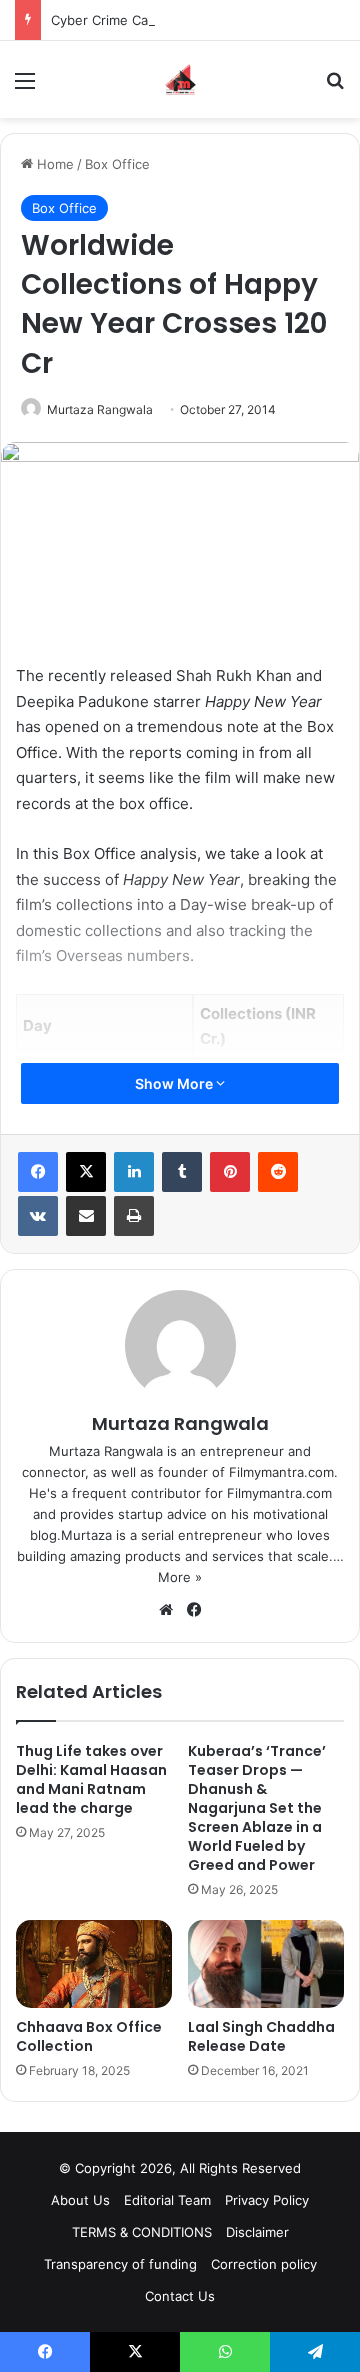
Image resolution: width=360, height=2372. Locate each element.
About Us (80, 2200)
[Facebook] (38, 1172)
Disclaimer (257, 2232)
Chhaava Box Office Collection (89, 2036)
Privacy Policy (267, 2200)
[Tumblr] (182, 1172)
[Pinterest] (230, 1172)
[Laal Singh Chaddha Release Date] (266, 1964)
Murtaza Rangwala (100, 409)
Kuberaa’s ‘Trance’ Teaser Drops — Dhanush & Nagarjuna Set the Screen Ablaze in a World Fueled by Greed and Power (257, 1808)
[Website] (166, 1610)
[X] (86, 1172)
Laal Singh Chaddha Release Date (261, 2036)
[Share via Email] (86, 1216)
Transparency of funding (120, 2264)
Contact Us (180, 2296)
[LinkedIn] (134, 1172)
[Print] (134, 1216)
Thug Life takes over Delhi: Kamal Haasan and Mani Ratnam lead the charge (91, 1779)
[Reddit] (278, 1172)
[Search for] (335, 87)
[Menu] (25, 87)
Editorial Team (167, 2200)
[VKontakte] (38, 1216)
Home (53, 164)
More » (180, 1577)
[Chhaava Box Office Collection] (94, 1964)
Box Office (117, 164)
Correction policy (264, 2264)
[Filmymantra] (180, 79)
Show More (175, 1083)
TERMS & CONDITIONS (142, 2232)
